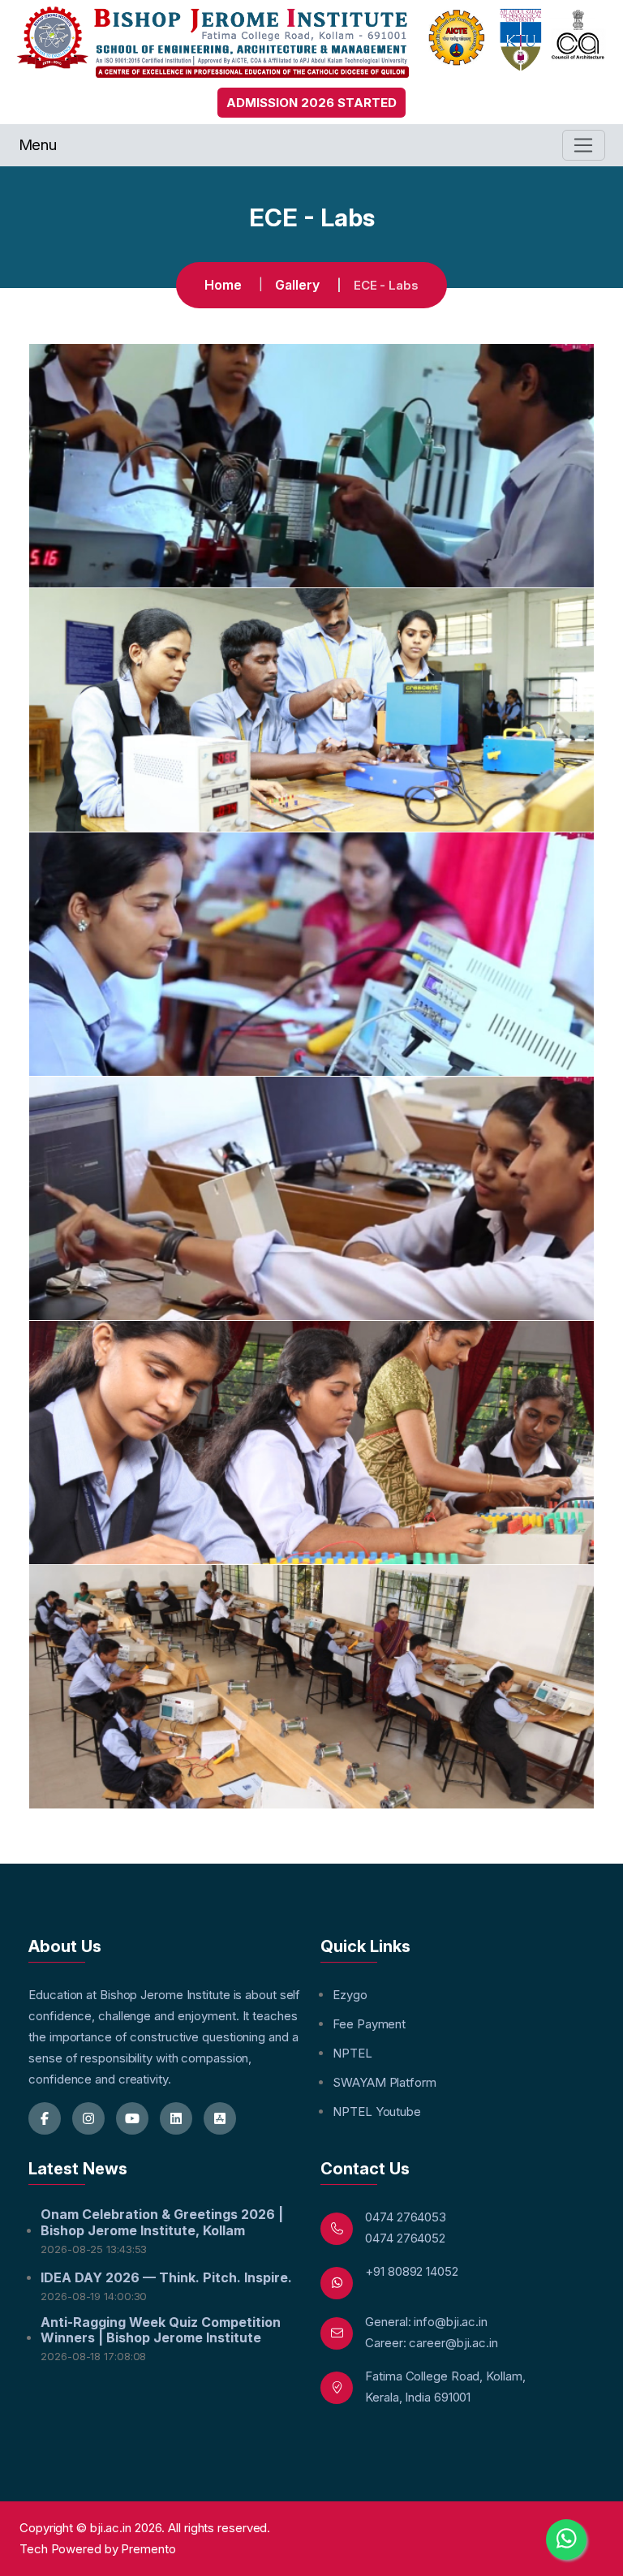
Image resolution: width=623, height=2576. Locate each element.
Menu (38, 145)
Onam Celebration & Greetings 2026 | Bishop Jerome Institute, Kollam (162, 2222)
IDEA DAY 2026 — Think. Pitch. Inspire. (166, 2278)
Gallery (297, 285)
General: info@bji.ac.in (426, 2322)
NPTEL (352, 2053)
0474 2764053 (406, 2217)
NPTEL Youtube (377, 2112)
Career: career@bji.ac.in (432, 2343)
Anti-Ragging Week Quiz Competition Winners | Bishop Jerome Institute (161, 2330)
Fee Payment (369, 2024)
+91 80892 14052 (412, 2271)
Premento (148, 2549)
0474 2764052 (405, 2238)
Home (223, 285)
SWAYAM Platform (385, 2082)
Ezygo (350, 1995)
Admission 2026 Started (311, 103)
